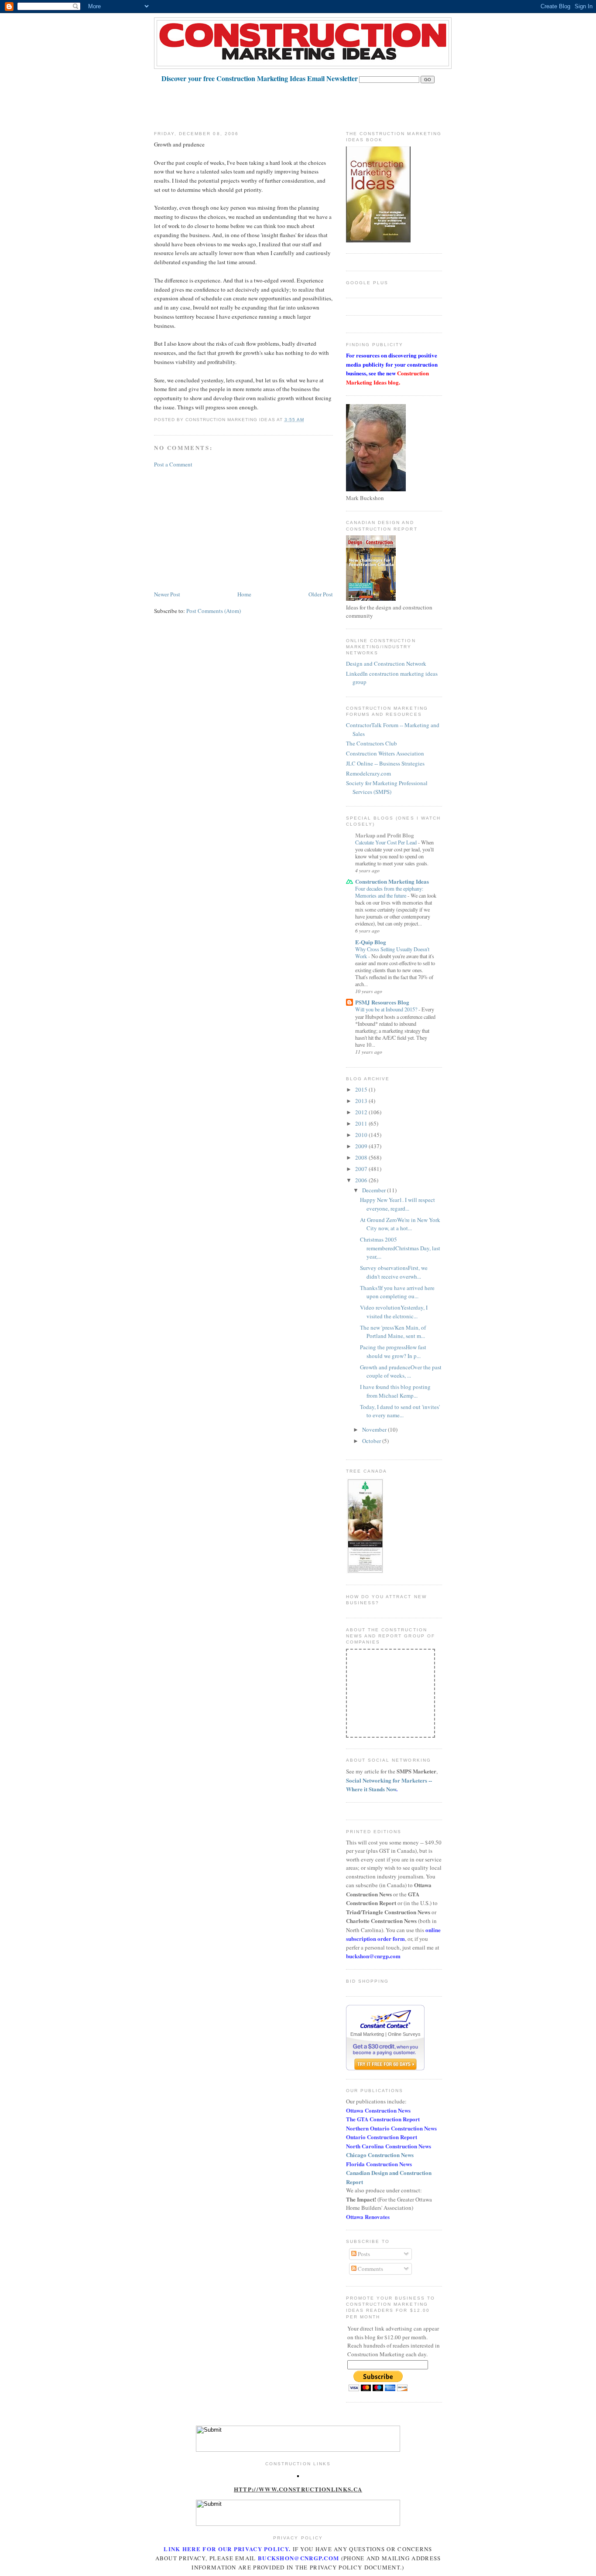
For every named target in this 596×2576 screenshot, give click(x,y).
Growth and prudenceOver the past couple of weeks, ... (401, 1371)
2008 (362, 1157)
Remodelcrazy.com (368, 773)
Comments (370, 2269)
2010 (362, 1135)
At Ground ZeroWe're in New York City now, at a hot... (400, 1224)
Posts (363, 2254)
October (372, 1441)
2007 (362, 1169)
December (375, 1190)
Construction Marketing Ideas (392, 881)
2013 (362, 1101)
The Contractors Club (372, 743)
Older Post (321, 594)
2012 (362, 1112)
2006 (362, 1180)
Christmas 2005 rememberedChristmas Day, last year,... (400, 1248)
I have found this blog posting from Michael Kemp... (395, 1391)
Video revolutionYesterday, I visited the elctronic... (394, 1312)
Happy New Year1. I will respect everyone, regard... (397, 1204)
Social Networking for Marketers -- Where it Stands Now (389, 1785)
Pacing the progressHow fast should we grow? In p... (393, 1351)
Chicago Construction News (380, 2155)
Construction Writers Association (385, 753)
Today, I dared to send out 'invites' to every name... (400, 1411)
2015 (362, 1089)
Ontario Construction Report (382, 2137)
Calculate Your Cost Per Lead (387, 842)
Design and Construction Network (386, 664)
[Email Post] (307, 420)
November (375, 1429)
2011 (362, 1123)
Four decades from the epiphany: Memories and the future (389, 892)
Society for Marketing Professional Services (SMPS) (387, 787)
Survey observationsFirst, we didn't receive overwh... (394, 1272)
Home (244, 594)
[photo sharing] (298, 2475)
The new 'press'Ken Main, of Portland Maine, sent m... (393, 1332)
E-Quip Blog (371, 942)
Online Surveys (404, 2034)
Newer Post (167, 594)
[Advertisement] (313, 103)
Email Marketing (367, 2034)
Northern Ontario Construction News (391, 2128)
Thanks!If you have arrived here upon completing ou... (397, 1292)
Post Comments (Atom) (214, 611)
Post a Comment (173, 464)
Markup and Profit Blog (385, 835)
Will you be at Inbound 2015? (387, 1009)
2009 (362, 1146)
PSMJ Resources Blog (382, 1002)
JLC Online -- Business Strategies (385, 763)
